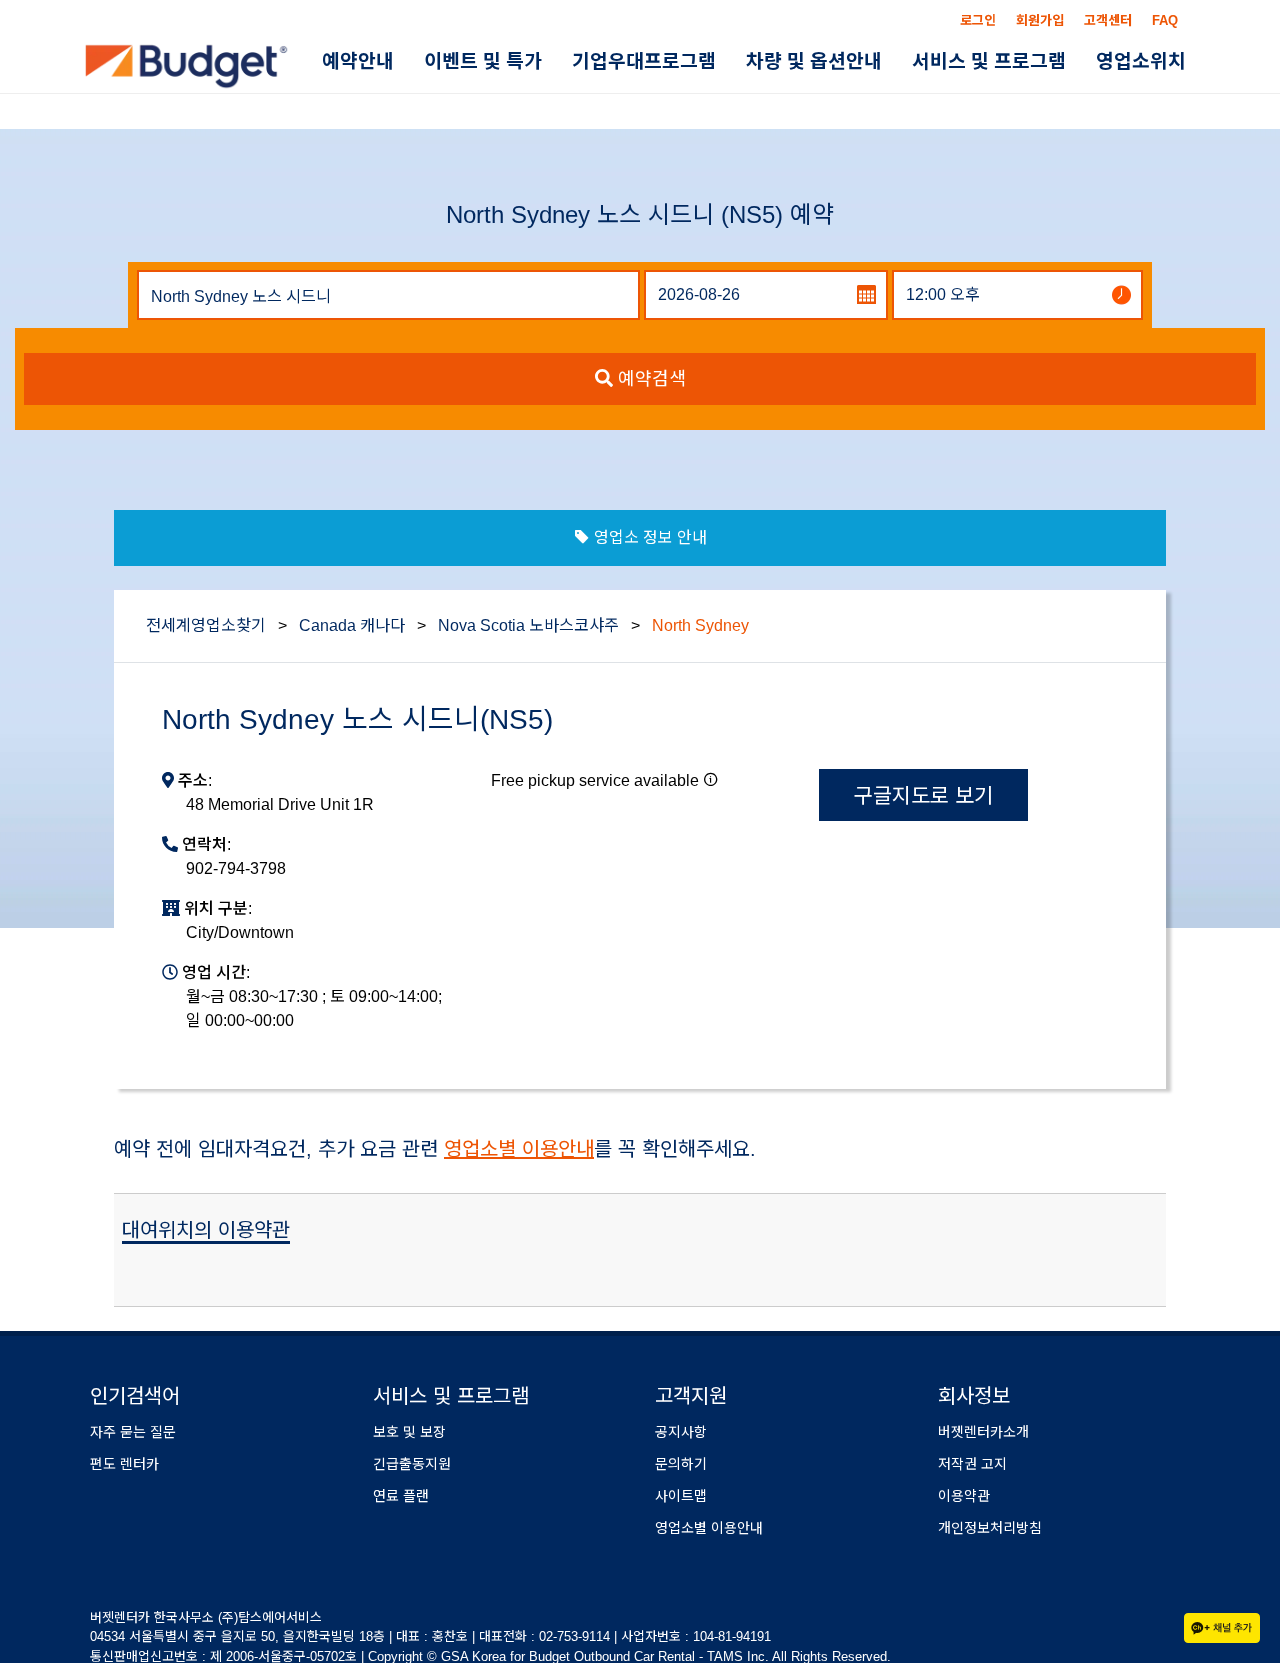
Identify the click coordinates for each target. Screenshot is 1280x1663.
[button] (711, 779)
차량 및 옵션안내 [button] (849, 63)
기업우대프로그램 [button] (693, 63)
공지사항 (681, 1432)
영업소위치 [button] (1148, 63)
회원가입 (1040, 20)
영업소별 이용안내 (519, 1149)
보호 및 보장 (409, 1432)
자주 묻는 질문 (133, 1432)
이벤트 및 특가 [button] (546, 63)
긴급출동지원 (412, 1464)
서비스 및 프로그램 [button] (1010, 63)
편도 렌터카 (124, 1464)
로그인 (978, 20)
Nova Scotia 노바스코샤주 (528, 625)
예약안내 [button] (435, 63)
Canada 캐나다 (352, 625)
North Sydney (700, 625)
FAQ (1165, 20)
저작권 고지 (972, 1464)
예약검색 (649, 379)
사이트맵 (681, 1496)
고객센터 (1108, 20)
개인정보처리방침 (990, 1528)
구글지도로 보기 (923, 795)
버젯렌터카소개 (983, 1432)
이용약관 (964, 1496)
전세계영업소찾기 (206, 625)
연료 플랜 (401, 1496)
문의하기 (681, 1464)
